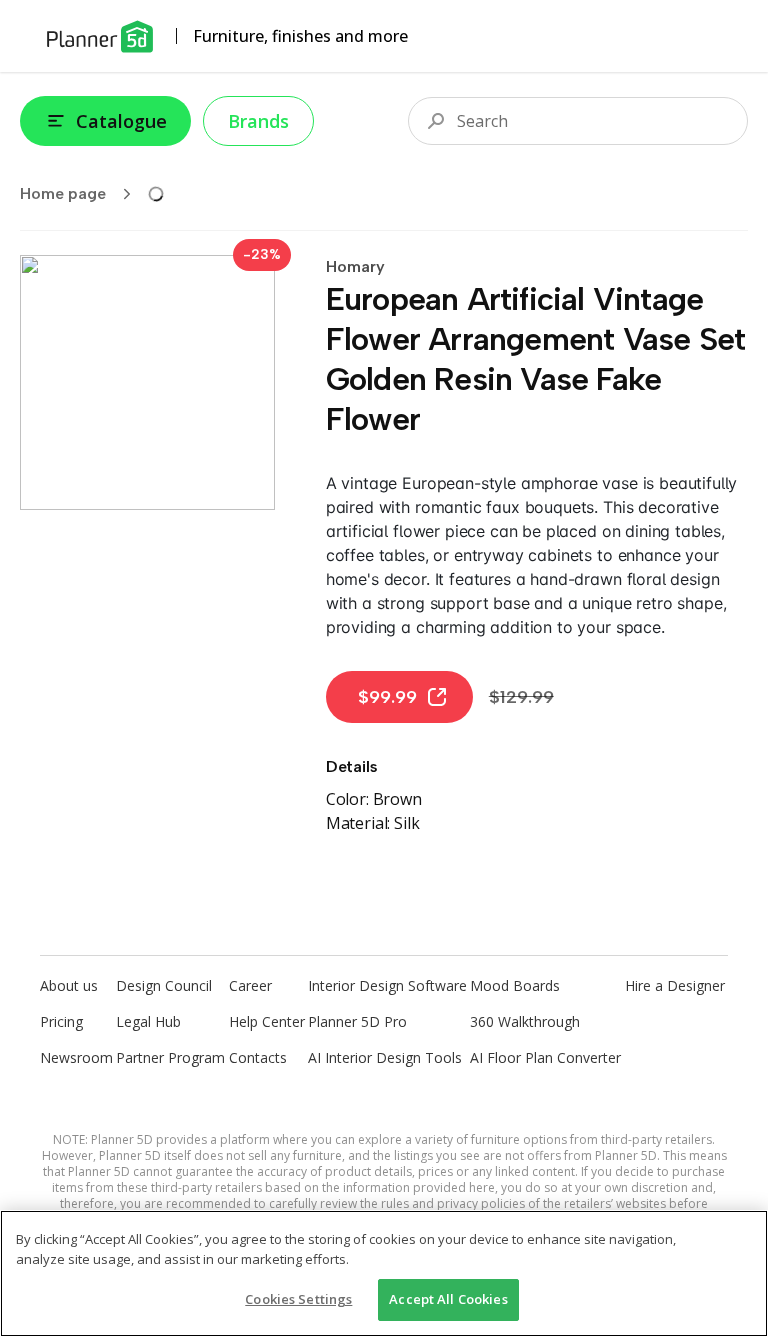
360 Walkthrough (525, 1021)
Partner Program (170, 1057)
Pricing (61, 1021)
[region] (384, 1273)
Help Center (267, 1021)
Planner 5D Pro (357, 1021)
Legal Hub (148, 1021)
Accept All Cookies (448, 1299)
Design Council (164, 985)
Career (250, 985)
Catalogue (121, 121)
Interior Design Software (387, 985)
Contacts (258, 1057)
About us (69, 985)
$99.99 (387, 697)
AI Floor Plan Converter (545, 1057)
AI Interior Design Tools (385, 1057)
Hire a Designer (675, 985)
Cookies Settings (298, 1299)
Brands (258, 121)
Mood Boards (515, 985)
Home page (63, 193)
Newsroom (76, 1057)
